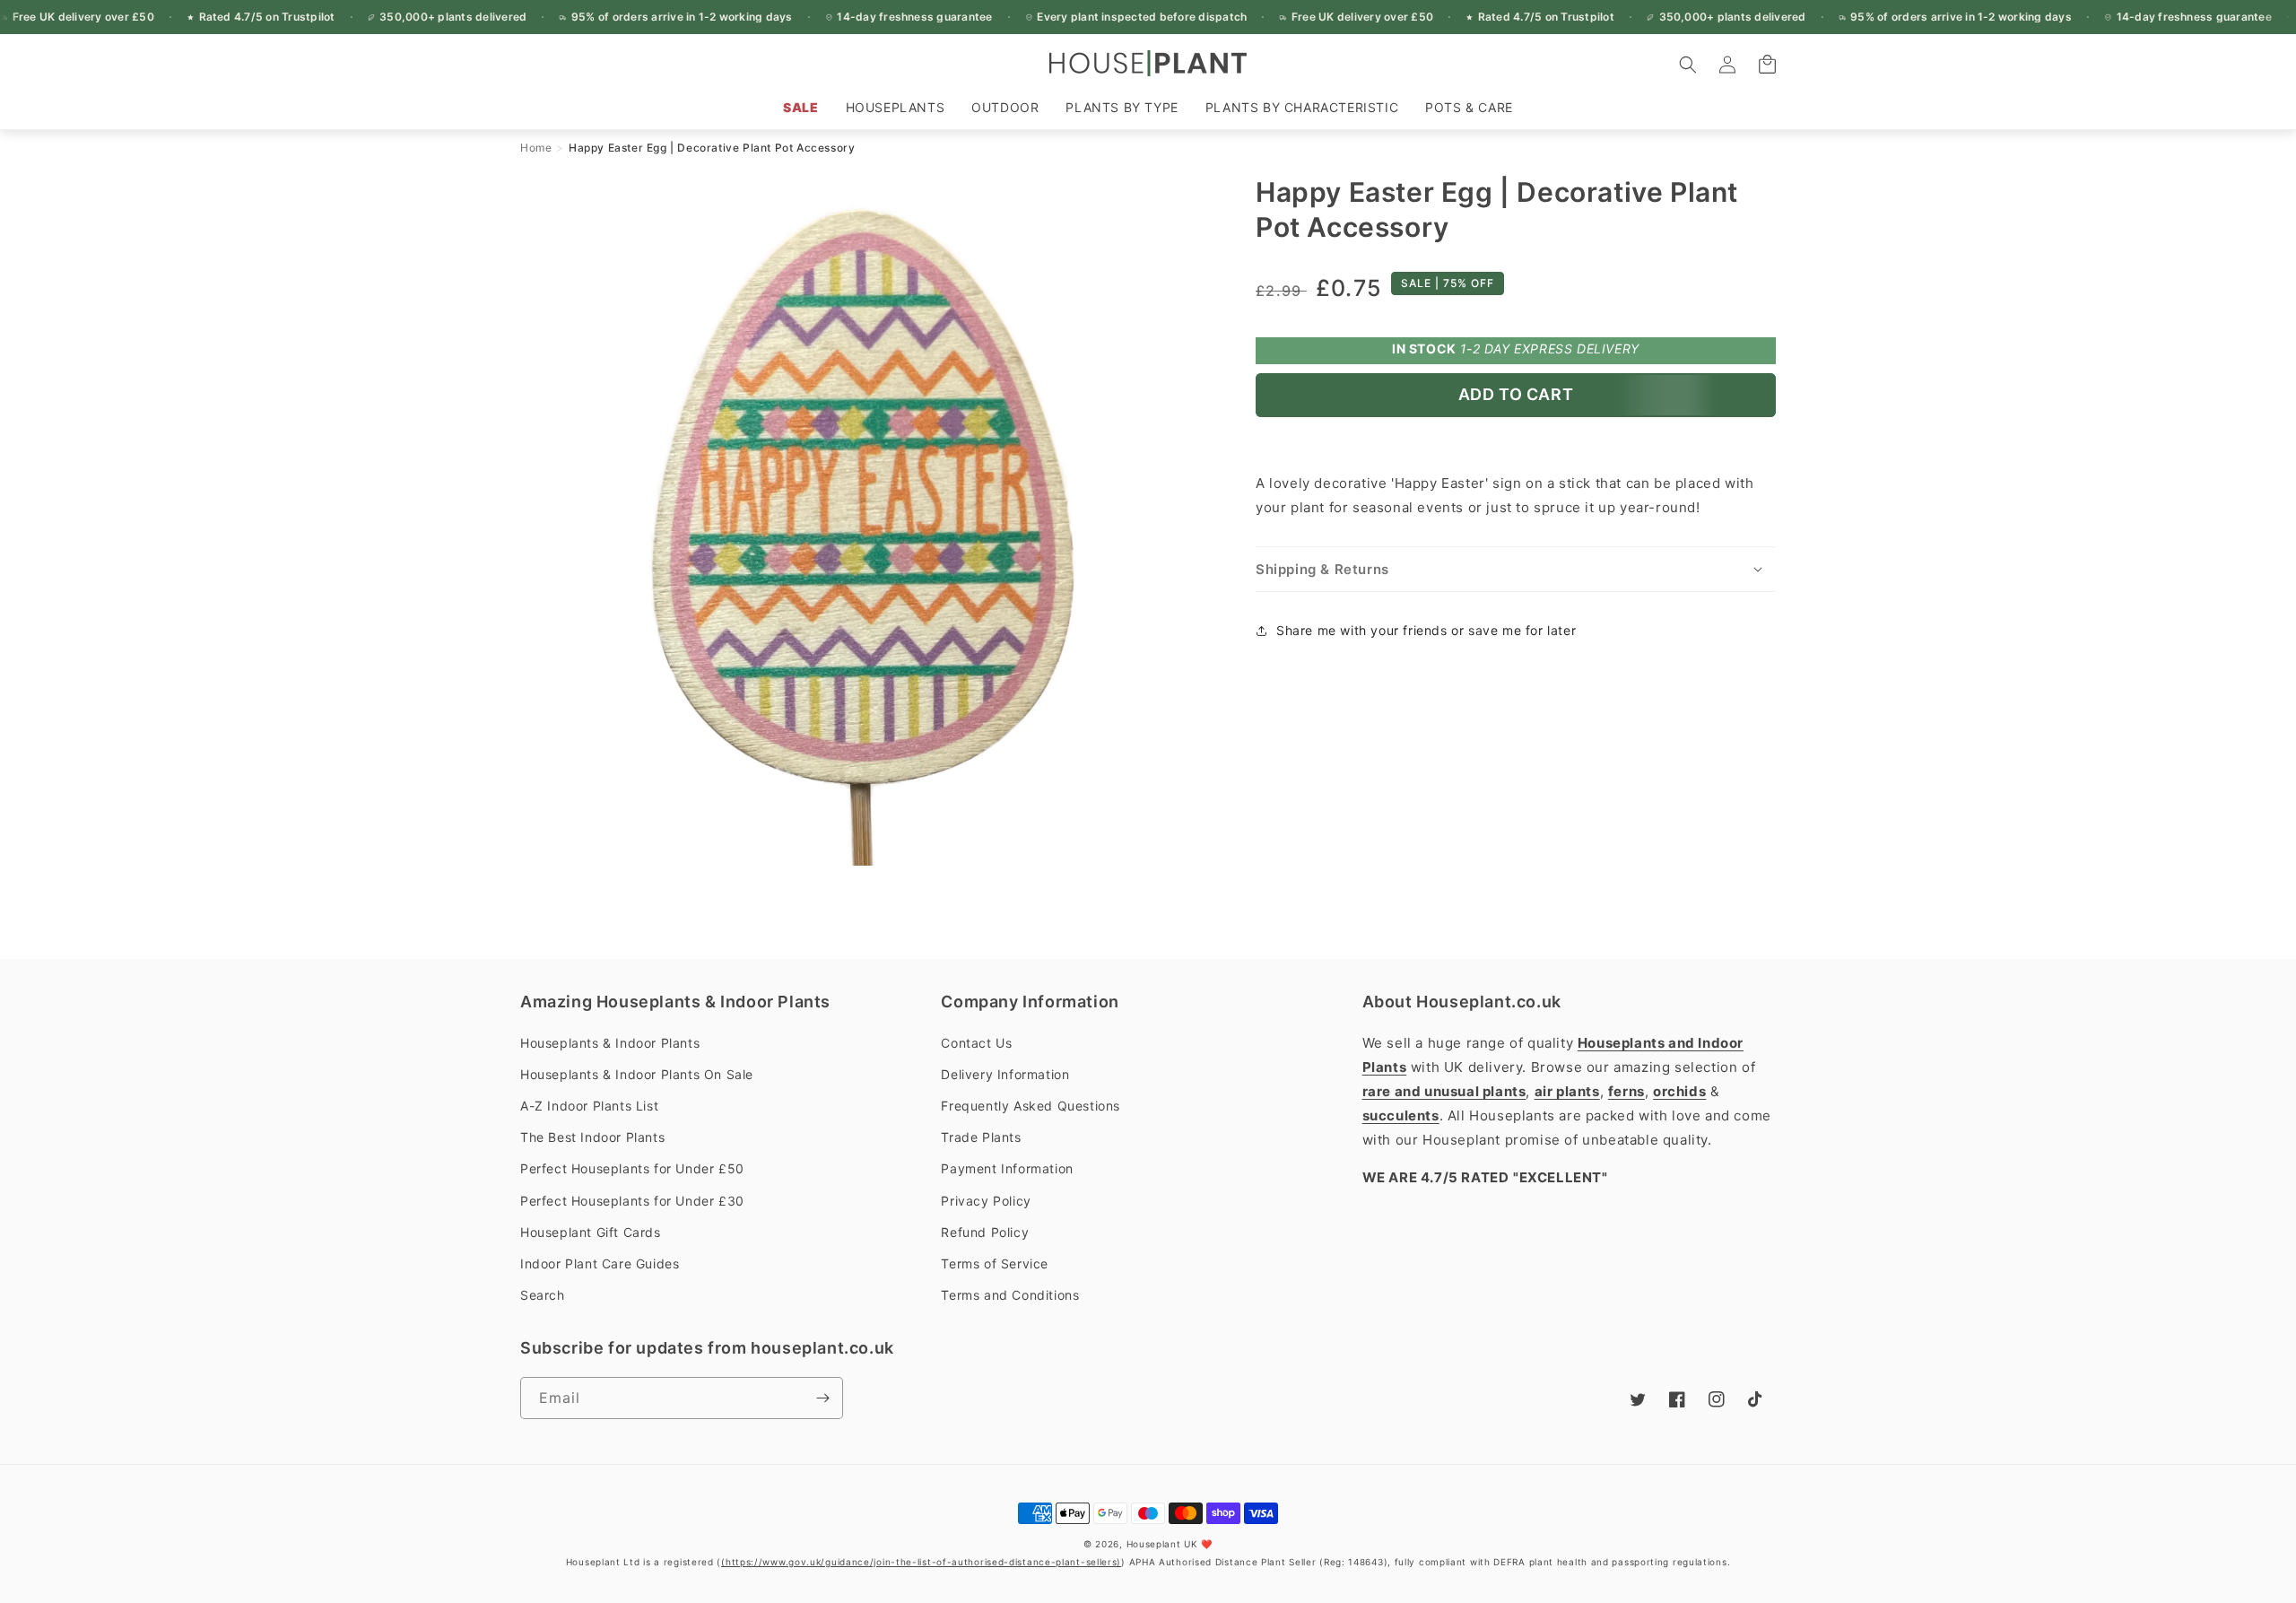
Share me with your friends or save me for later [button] (1426, 630)
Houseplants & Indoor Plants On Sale (637, 1074)
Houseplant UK (1162, 1544)
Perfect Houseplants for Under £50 (632, 1168)
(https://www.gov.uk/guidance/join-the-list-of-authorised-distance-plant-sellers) (921, 1562)
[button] (896, 108)
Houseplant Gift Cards (591, 1232)
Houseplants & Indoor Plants (610, 1043)
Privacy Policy (986, 1201)
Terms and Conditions (1010, 1295)
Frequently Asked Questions (1031, 1106)
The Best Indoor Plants (592, 1137)
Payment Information (1007, 1168)
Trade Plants (981, 1137)
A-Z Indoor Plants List (589, 1106)
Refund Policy (985, 1232)
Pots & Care (1469, 107)
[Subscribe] (822, 1398)
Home (536, 148)
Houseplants (896, 107)
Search (543, 1295)
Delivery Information (1005, 1074)
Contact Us (976, 1043)
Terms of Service (995, 1263)
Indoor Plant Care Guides (600, 1263)
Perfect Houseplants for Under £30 (632, 1201)
